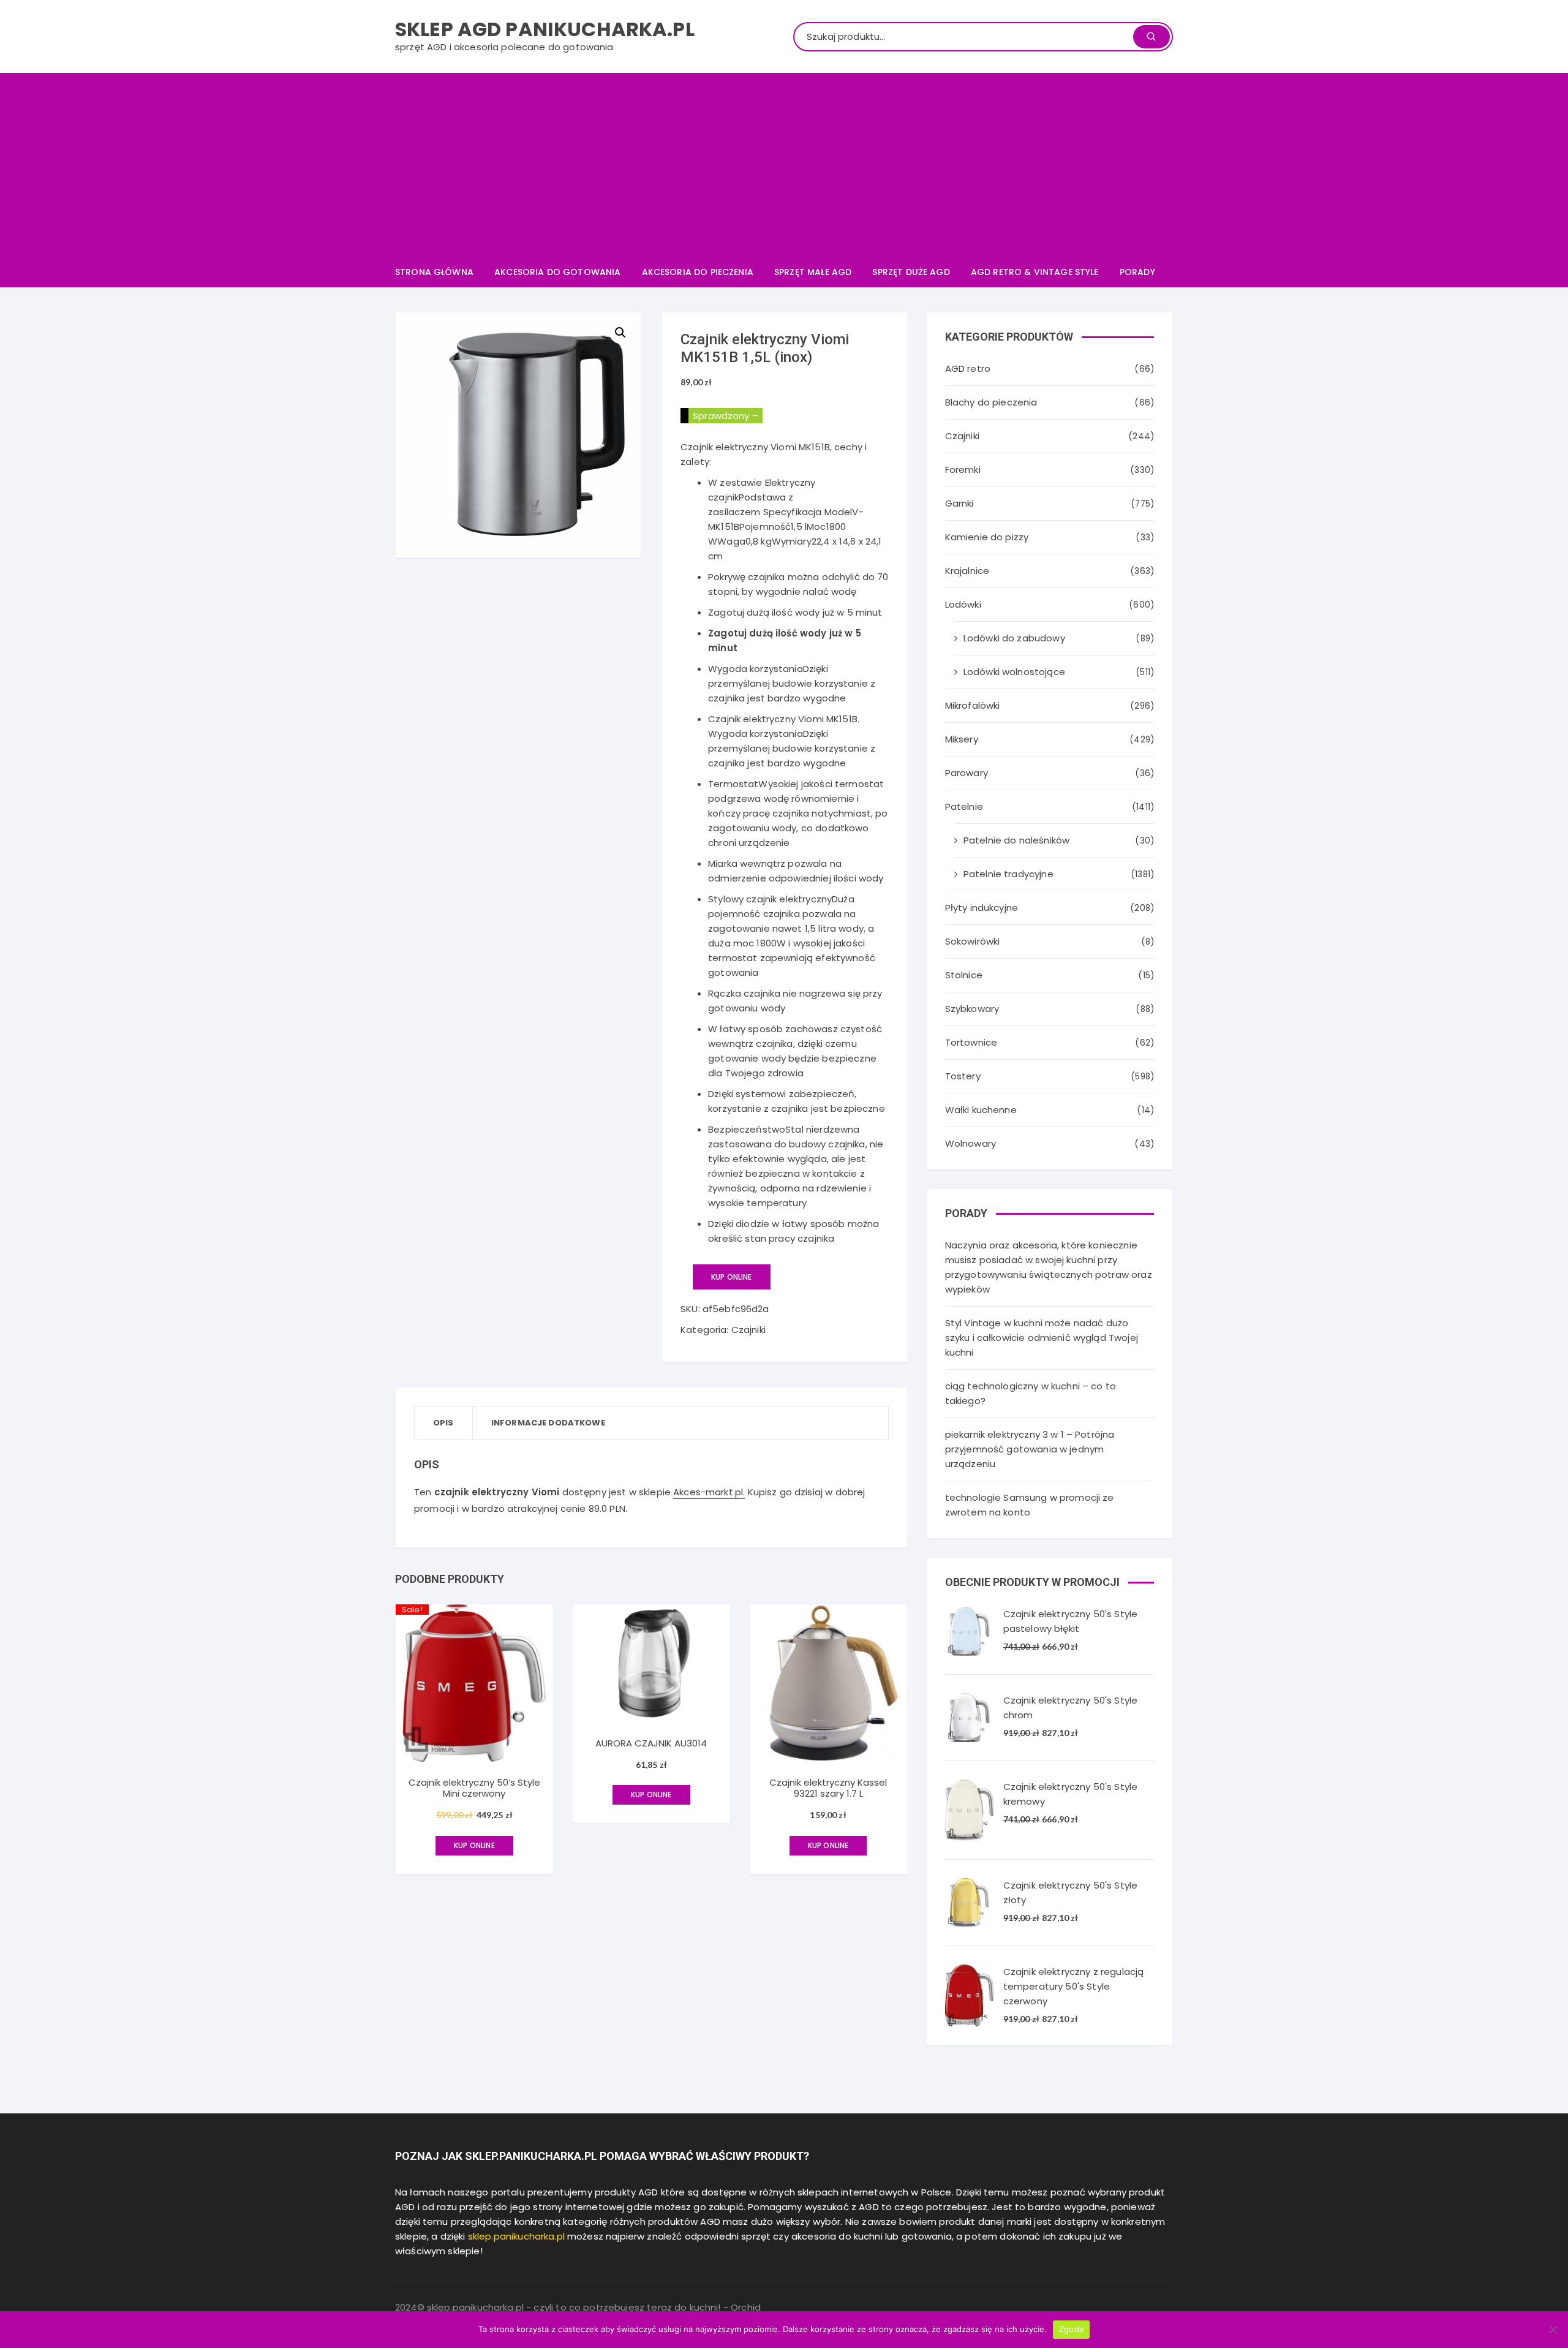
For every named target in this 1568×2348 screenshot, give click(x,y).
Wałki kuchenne (981, 1110)
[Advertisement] (784, 165)
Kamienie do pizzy (987, 537)
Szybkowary (972, 1009)
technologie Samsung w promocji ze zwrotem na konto (1030, 1505)
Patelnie (964, 806)
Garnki (959, 503)
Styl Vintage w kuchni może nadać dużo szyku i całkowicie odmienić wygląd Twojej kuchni (1042, 1338)
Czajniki (748, 1330)
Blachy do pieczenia (991, 402)
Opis (443, 1423)
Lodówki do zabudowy (1014, 638)
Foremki (963, 470)
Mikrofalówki (973, 705)
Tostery (963, 1076)
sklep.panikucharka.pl (516, 2236)
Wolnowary (971, 1143)
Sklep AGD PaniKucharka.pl (545, 29)
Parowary (967, 773)
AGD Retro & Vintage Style (1035, 272)
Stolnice (964, 975)
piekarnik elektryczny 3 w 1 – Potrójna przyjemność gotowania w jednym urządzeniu (1030, 1449)
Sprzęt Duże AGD (911, 272)
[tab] (444, 1423)
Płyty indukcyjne (982, 908)
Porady (1137, 272)
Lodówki (963, 604)
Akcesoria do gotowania (557, 272)
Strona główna (434, 272)
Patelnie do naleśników (1016, 840)
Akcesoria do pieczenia (698, 272)
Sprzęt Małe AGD (813, 272)
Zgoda (1071, 2329)
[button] (620, 333)
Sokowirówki (973, 941)
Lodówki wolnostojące (1014, 672)
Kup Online (732, 1277)
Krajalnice (967, 571)
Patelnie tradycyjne (1008, 874)
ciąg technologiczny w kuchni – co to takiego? (1031, 1393)
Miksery (962, 739)
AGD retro (968, 368)
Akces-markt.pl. (709, 1492)
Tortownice (971, 1042)
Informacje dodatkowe (548, 1423)
